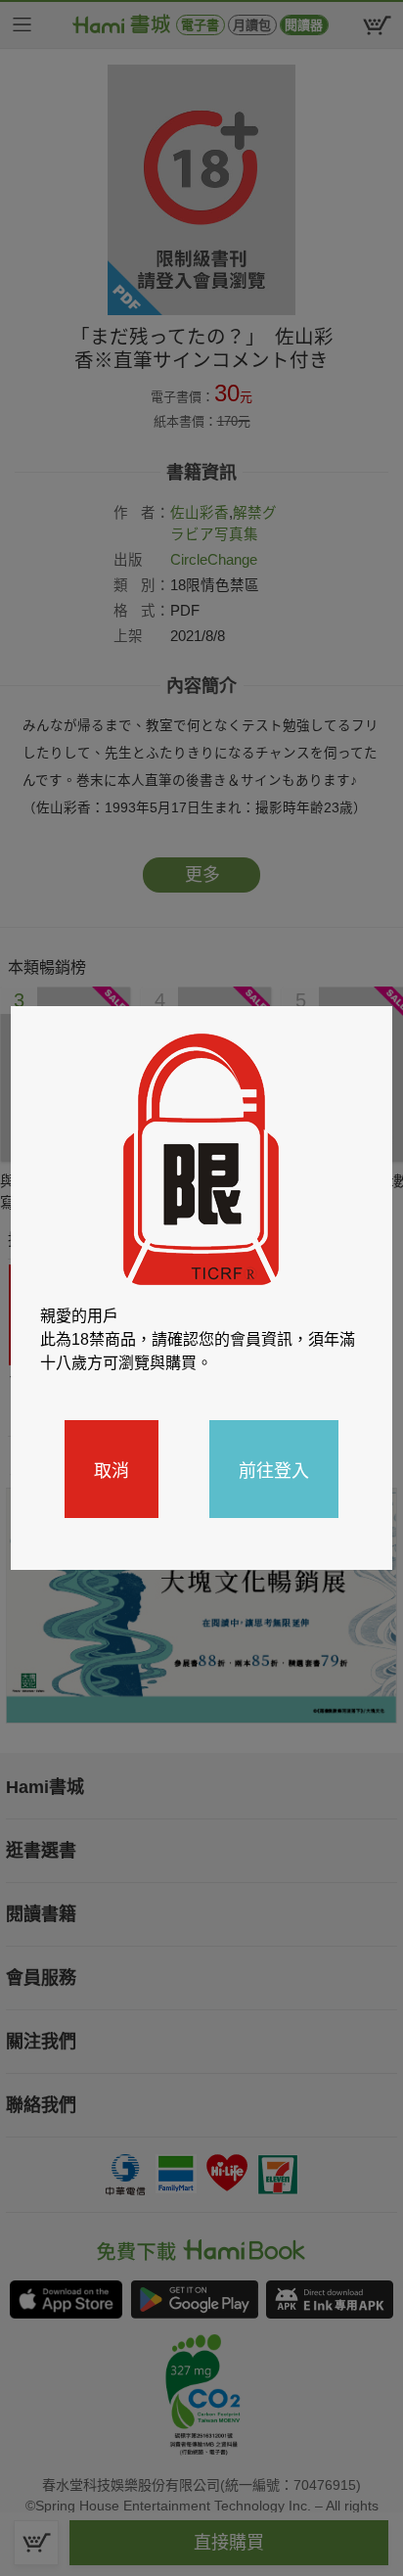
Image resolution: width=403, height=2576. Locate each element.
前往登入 (274, 1469)
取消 (112, 1469)
